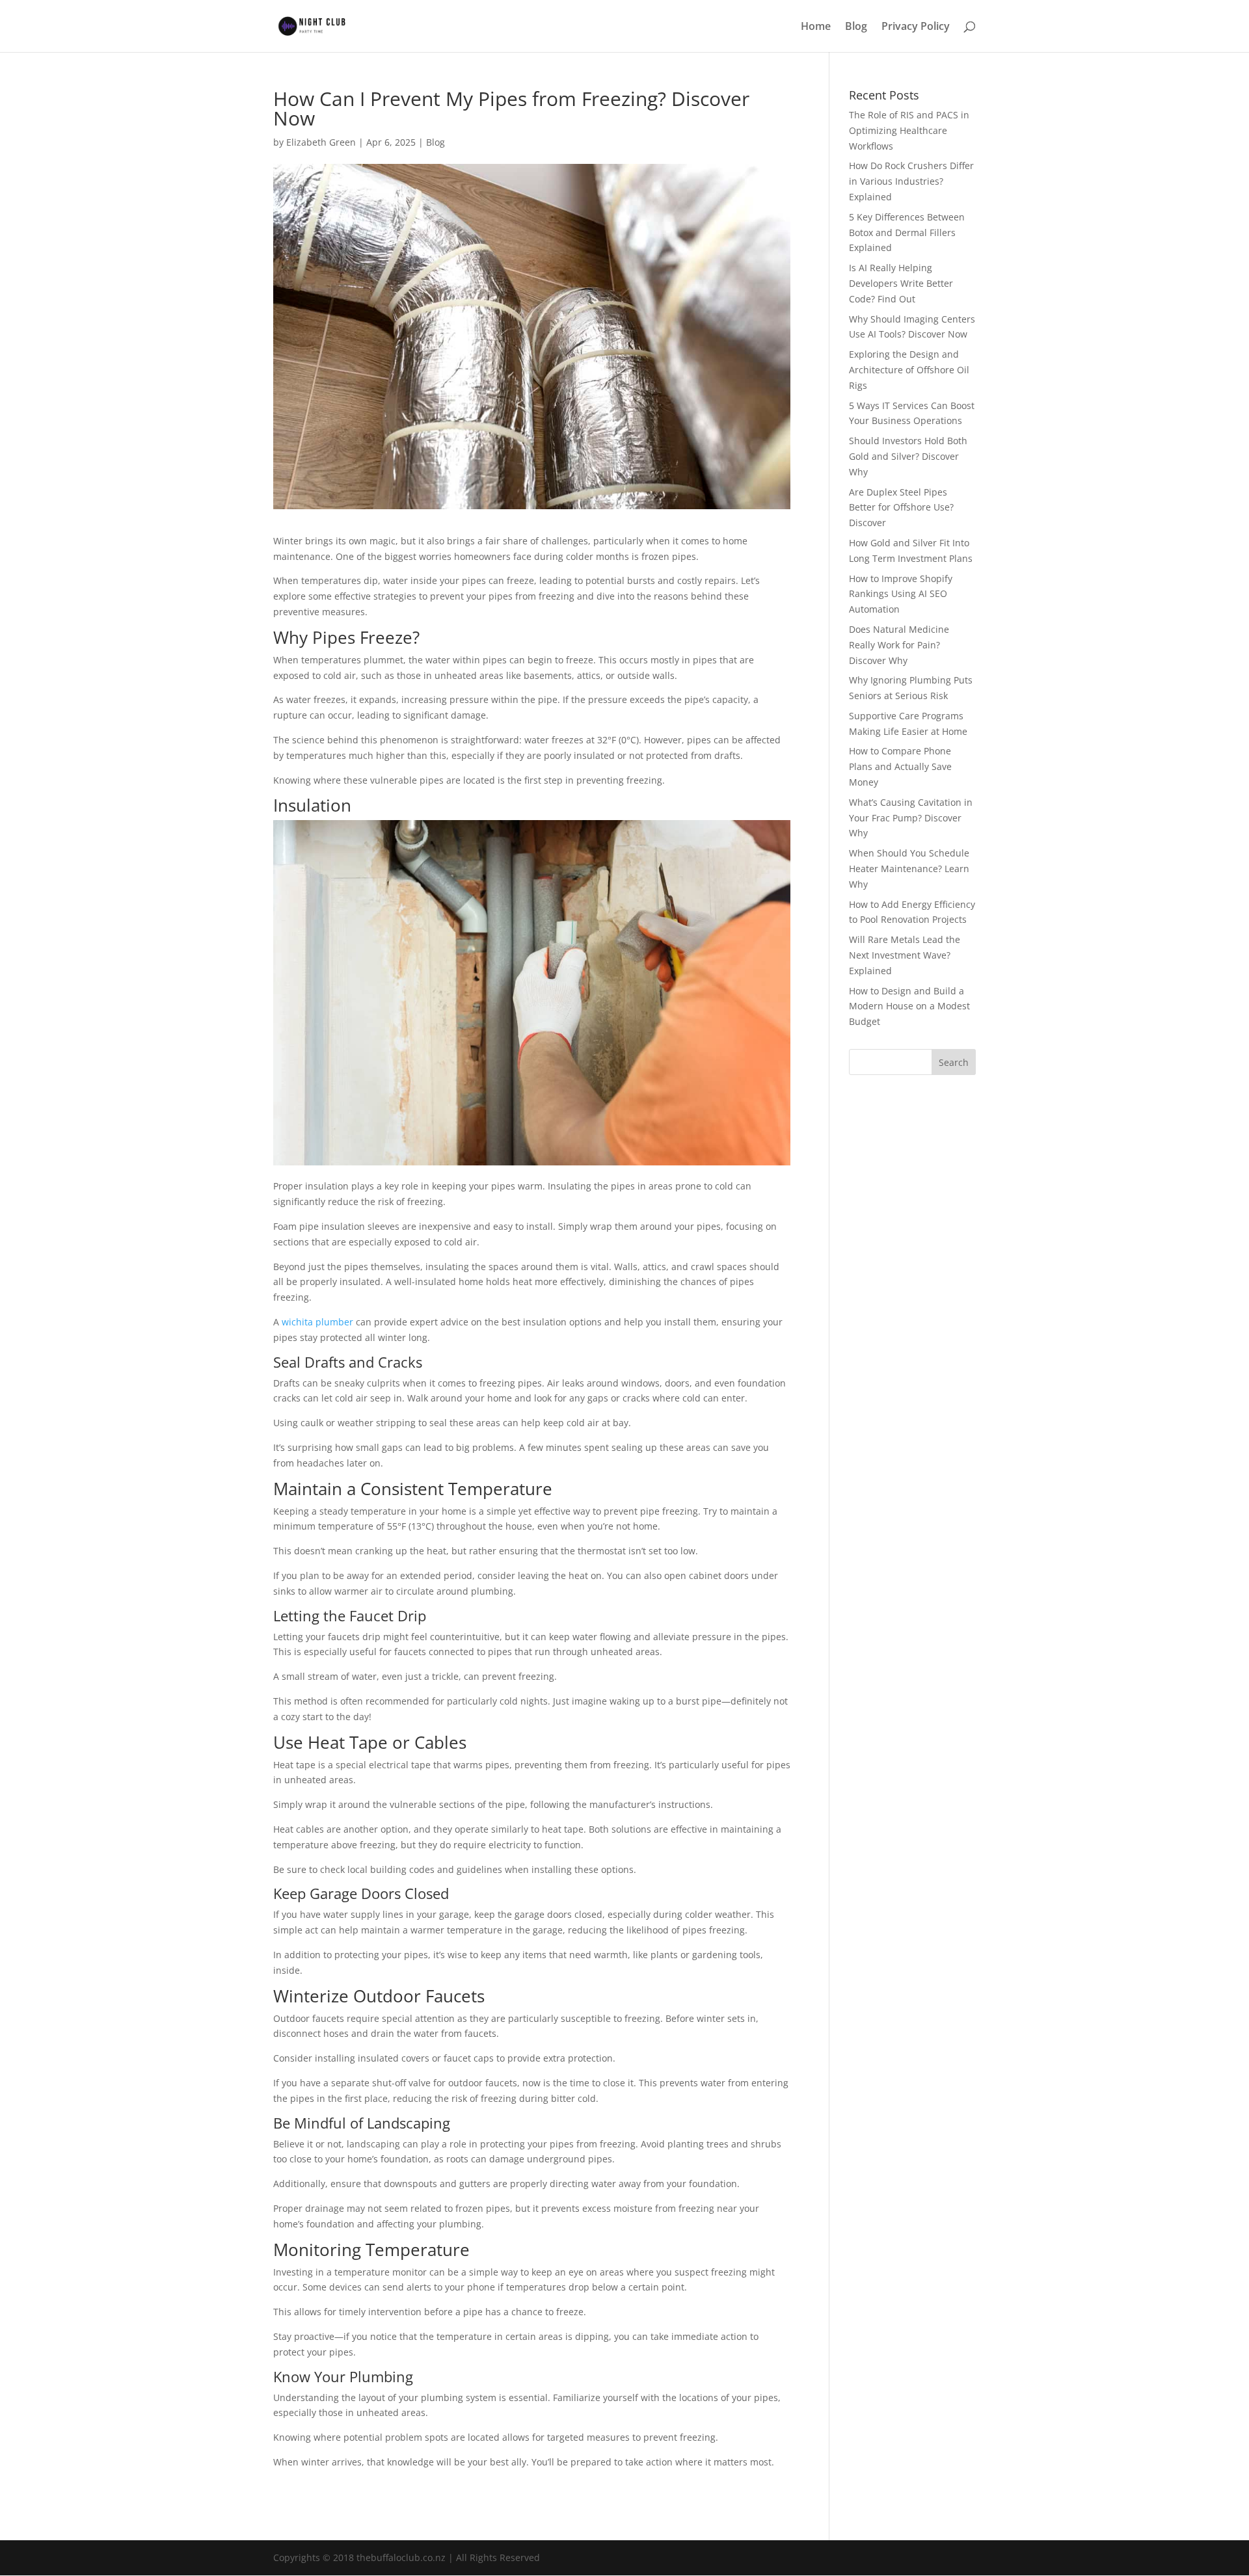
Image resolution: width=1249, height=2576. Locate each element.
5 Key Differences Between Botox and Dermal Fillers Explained (907, 232)
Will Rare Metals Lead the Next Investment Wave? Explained (905, 955)
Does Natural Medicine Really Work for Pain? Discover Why (899, 645)
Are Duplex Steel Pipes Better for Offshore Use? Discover (901, 508)
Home (816, 27)
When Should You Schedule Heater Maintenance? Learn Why (909, 869)
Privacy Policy (916, 27)
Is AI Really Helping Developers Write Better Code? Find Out (901, 283)
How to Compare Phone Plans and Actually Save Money (900, 766)
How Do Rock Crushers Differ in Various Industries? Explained (911, 181)
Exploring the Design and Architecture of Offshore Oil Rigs (909, 370)
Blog (856, 27)
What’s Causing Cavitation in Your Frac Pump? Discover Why (911, 818)
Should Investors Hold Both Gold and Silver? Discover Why (908, 456)
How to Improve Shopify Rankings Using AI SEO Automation (901, 594)
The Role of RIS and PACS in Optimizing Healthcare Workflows (909, 130)
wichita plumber (317, 1322)
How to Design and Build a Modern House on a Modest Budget (909, 1006)
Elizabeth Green (321, 142)
